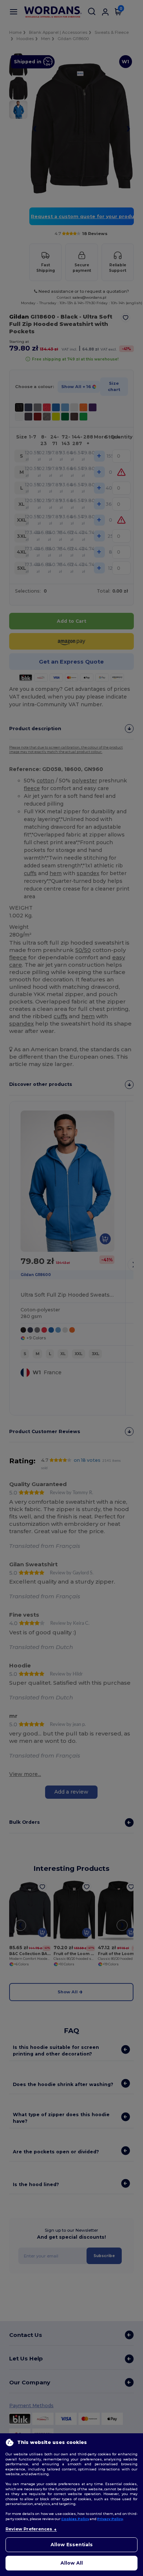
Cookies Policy (75, 2519)
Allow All (72, 2563)
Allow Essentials (72, 2545)
